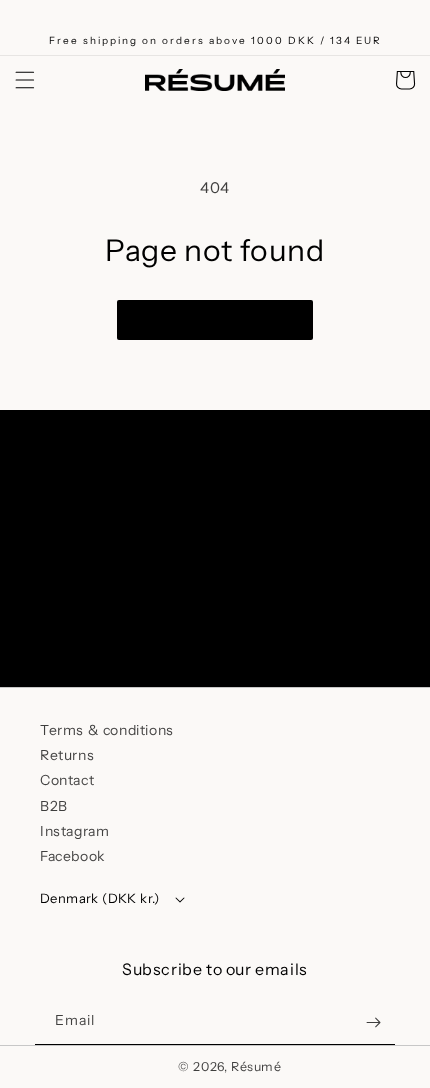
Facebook (72, 856)
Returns (67, 755)
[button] (25, 80)
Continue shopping (215, 320)
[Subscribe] (368, 616)
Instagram (74, 831)
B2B (54, 806)
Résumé (256, 1066)
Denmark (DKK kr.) (100, 898)
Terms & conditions (107, 730)
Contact (67, 780)
